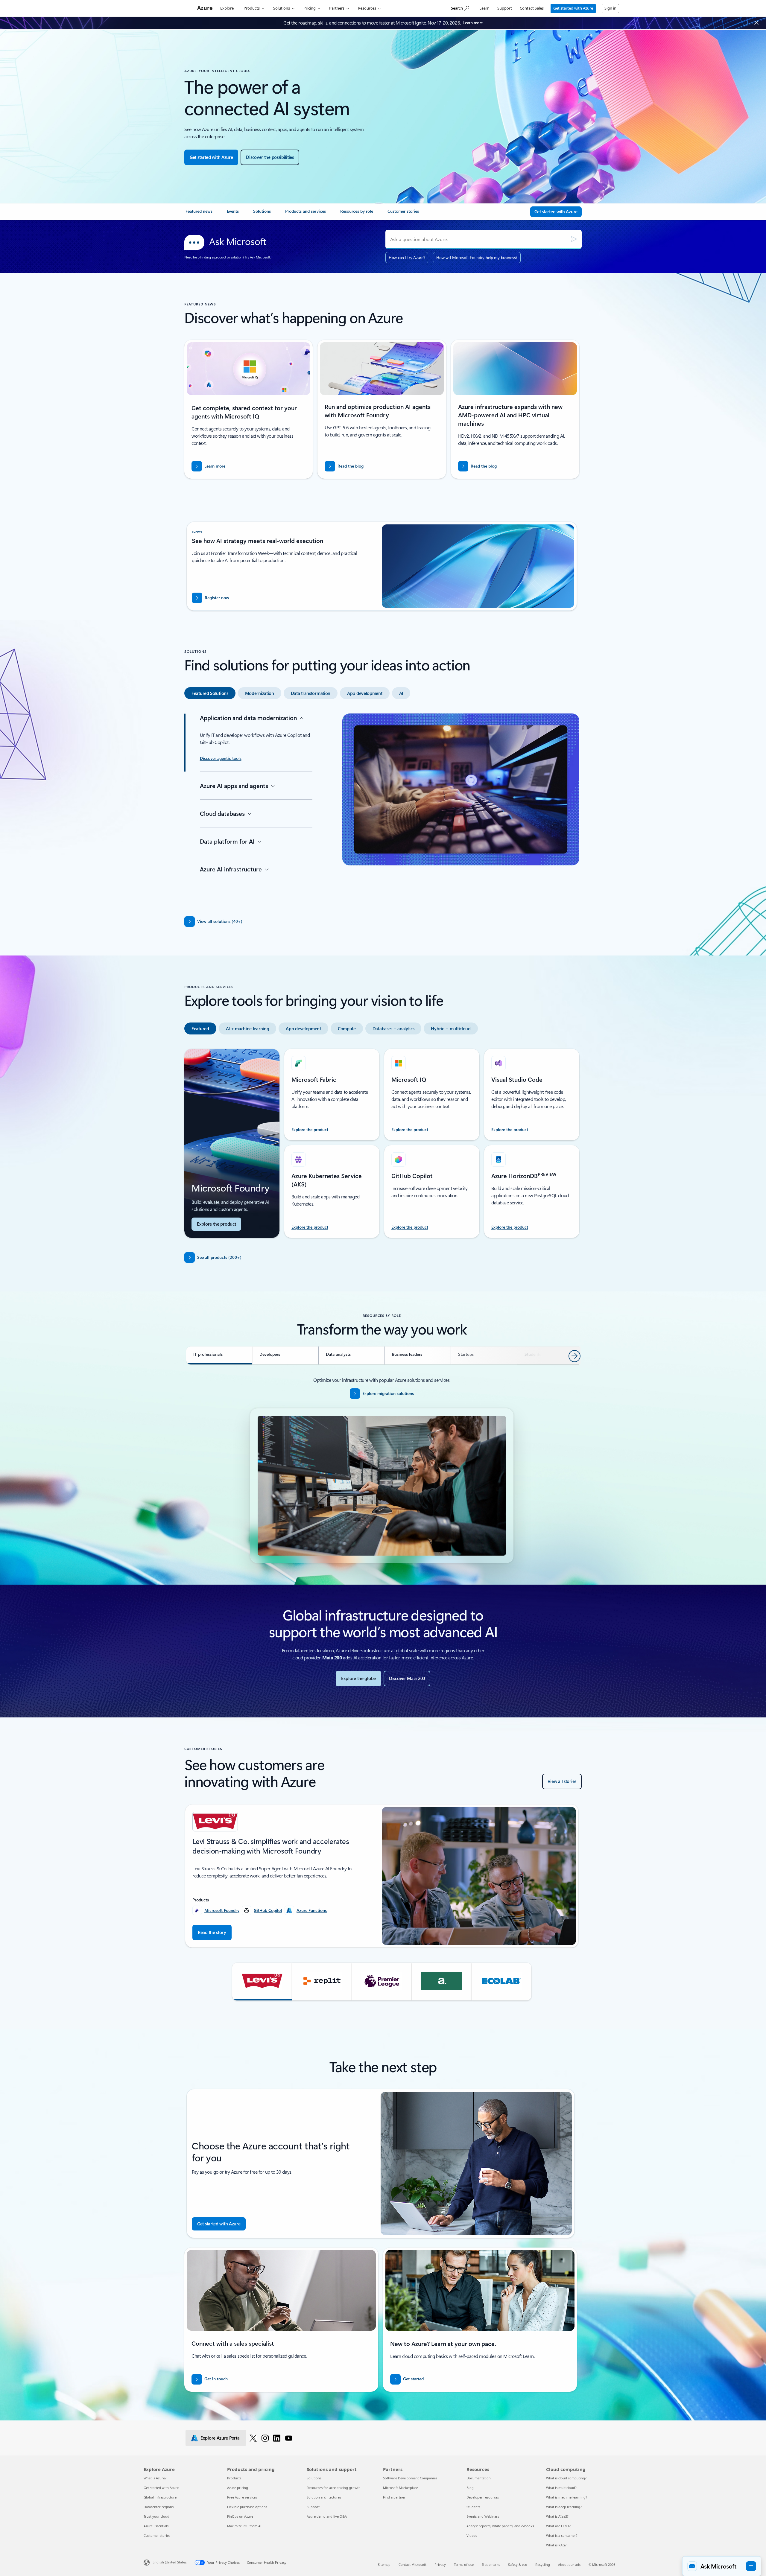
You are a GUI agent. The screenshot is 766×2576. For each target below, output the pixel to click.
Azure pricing (238, 2488)
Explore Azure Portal (221, 2438)
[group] (382, 1876)
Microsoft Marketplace (401, 2488)
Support (505, 8)
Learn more (473, 23)
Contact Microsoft (412, 2564)
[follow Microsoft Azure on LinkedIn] (277, 2438)
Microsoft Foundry (222, 1910)
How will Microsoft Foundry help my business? (477, 257)
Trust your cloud (156, 2516)
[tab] (210, 693)
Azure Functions (312, 1910)
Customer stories (157, 2535)
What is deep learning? (564, 2507)
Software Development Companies (410, 2478)
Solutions (282, 8)
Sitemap (384, 2564)
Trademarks (491, 2564)
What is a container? (562, 2535)
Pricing (310, 8)
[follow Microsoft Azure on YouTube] (289, 2438)
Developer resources (483, 2497)
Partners (337, 8)
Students (473, 2507)
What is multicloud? (561, 2488)
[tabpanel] (382, 808)
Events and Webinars (483, 2516)
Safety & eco (518, 2564)
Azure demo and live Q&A (327, 2516)
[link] (199, 214)
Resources (367, 8)
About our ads (569, 2564)
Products (252, 8)
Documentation (479, 2478)
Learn (484, 8)
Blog (470, 2488)
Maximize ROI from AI (244, 2526)
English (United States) (170, 2562)
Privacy (440, 2564)
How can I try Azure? (407, 257)
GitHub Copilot (268, 1910)
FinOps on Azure (240, 2516)
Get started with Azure (573, 8)
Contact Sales (532, 8)
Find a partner (394, 2497)
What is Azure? (155, 2478)
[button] (262, 1982)
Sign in (610, 8)
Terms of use (464, 2564)
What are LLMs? (558, 2526)
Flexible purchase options (247, 2507)
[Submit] (574, 239)
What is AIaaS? (557, 2516)
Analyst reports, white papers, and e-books (500, 2526)
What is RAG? (556, 2545)
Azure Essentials (156, 2526)
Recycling (543, 2564)
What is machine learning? (567, 2497)
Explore (227, 8)
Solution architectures (324, 2497)
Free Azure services (242, 2497)
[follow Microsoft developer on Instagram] (265, 2438)
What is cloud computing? (566, 2478)
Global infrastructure (160, 2497)
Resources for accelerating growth (334, 2488)
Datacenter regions (159, 2507)
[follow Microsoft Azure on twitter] (253, 2438)
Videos (472, 2535)
